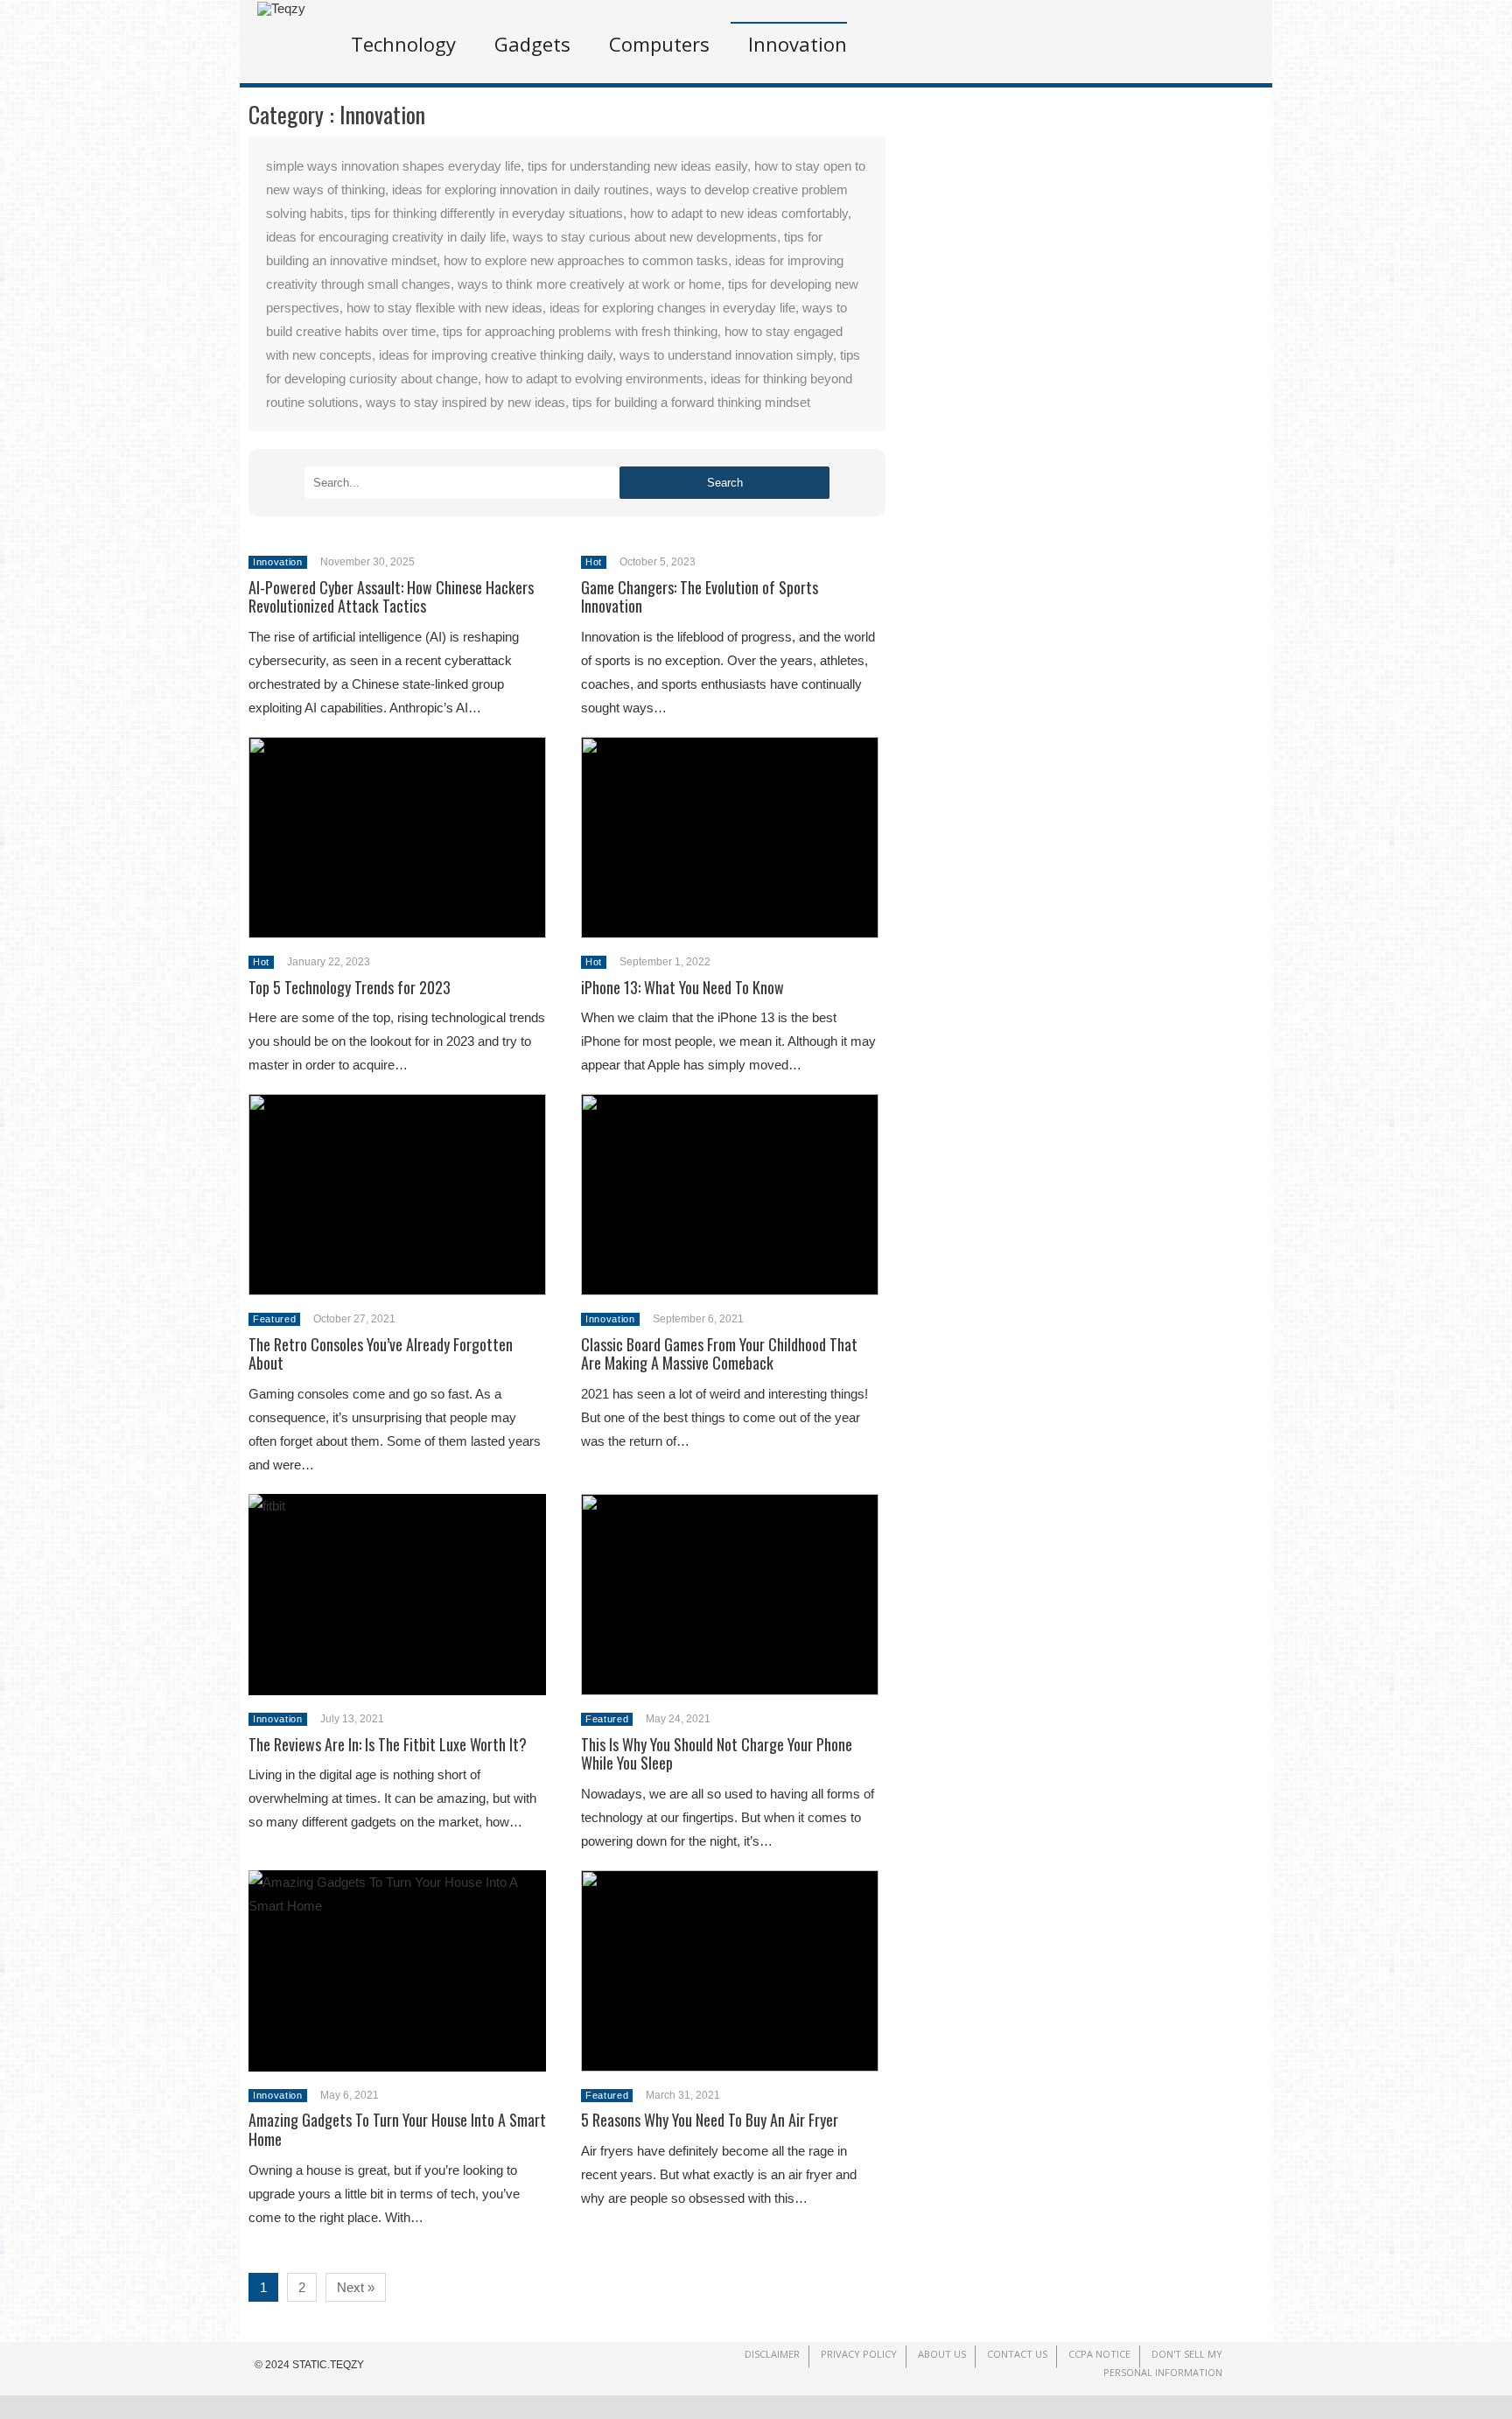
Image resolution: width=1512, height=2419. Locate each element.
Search (725, 483)
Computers (659, 44)
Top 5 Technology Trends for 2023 (350, 987)
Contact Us (1017, 2354)
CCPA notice (1099, 2354)
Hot (594, 562)
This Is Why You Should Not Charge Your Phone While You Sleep (717, 1754)
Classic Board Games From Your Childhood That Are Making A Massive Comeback (719, 1354)
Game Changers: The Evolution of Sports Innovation (700, 597)
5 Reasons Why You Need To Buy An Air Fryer (710, 2120)
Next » (356, 2287)
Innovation (798, 44)
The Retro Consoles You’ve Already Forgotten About (381, 1354)
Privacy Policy (859, 2354)
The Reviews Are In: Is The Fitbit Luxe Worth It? (388, 1744)
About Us (942, 2354)
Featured (274, 1319)
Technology (403, 44)
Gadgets (532, 44)
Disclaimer (772, 2354)
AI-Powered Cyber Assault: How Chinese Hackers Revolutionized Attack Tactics (391, 597)
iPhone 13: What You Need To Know (682, 987)
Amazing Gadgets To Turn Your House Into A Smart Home (397, 2129)
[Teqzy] (281, 8)
